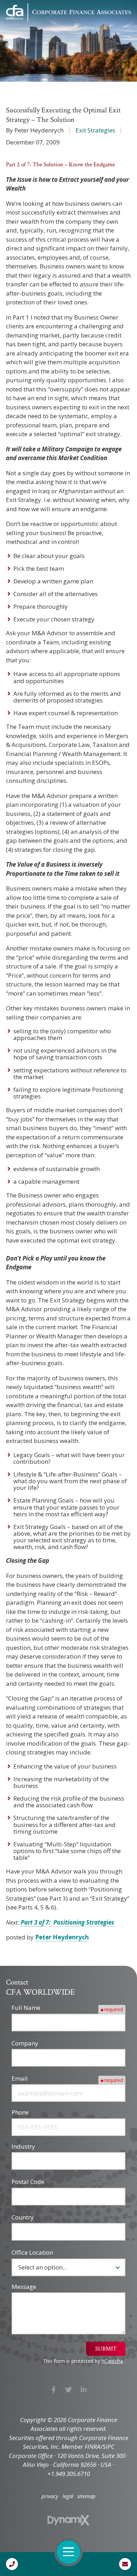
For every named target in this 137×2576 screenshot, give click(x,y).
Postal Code (28, 2182)
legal (68, 2496)
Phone (20, 2112)
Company (25, 2043)
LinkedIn (83, 2390)
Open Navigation (68, 2552)
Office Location (32, 2252)
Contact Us (125, 2564)
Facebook (54, 2390)
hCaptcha (112, 2361)
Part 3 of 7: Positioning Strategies (67, 1922)
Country (23, 2217)
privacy (50, 2496)
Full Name (26, 2008)
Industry (23, 2146)
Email (20, 2078)
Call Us (12, 2564)
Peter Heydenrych (62, 1937)
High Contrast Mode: (35, 29)
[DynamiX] (68, 2520)
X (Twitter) (69, 2390)
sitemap (86, 2496)
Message (24, 2287)
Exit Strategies (95, 130)
